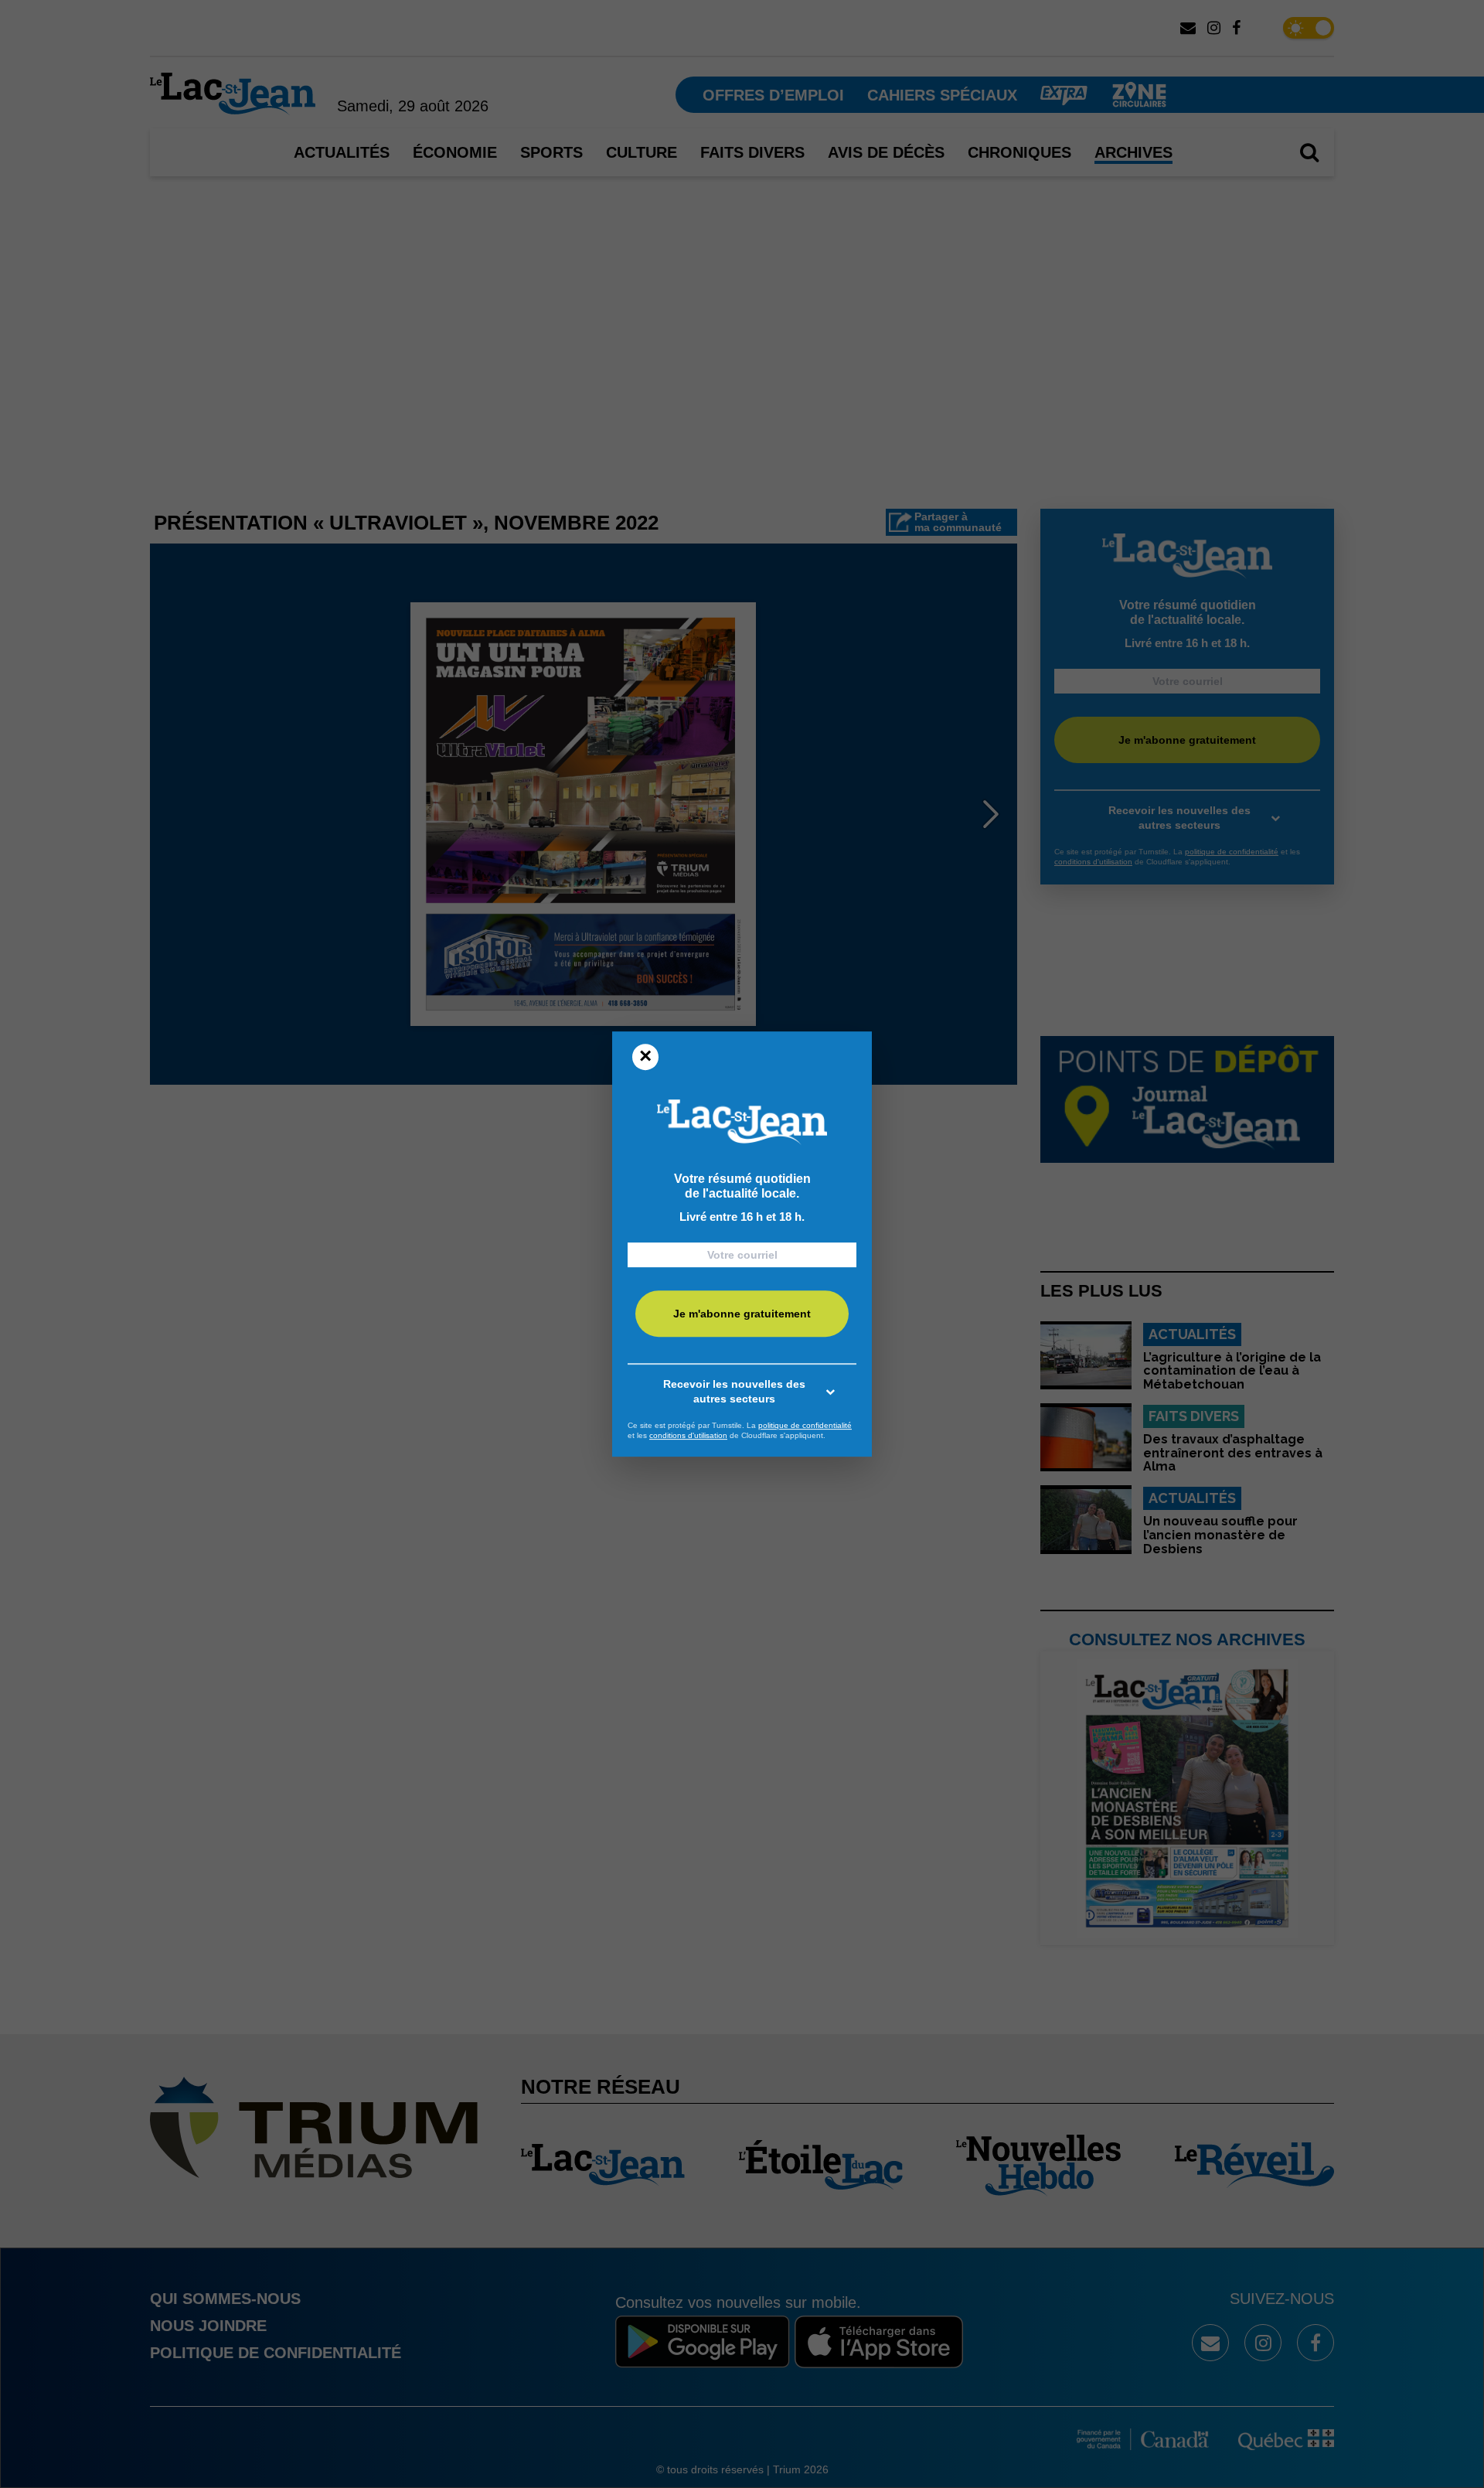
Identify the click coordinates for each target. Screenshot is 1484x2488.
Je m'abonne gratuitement (742, 1314)
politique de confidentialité (805, 1425)
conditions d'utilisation (688, 1435)
